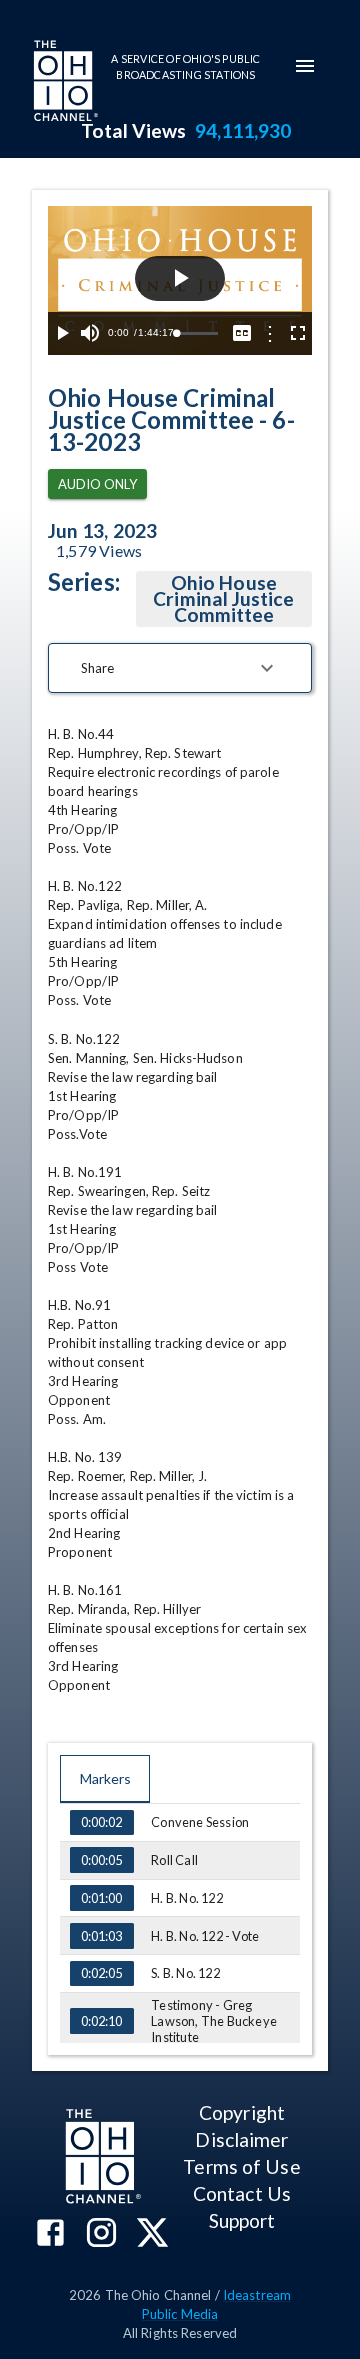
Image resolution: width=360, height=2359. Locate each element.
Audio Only (97, 484)
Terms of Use (241, 2166)
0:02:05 (101, 1973)
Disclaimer (241, 2139)
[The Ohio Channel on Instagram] (101, 2234)
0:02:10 (101, 2021)
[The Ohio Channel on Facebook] (50, 2234)
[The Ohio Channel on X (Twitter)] (152, 2234)
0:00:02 (101, 1822)
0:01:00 (101, 1898)
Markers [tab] (105, 1778)
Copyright (242, 2112)
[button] (180, 668)
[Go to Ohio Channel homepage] (64, 83)
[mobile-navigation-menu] (305, 66)
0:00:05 (101, 1860)
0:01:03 (101, 1936)
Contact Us (242, 2193)
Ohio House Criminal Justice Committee (223, 598)
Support (242, 2220)
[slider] (197, 333)
